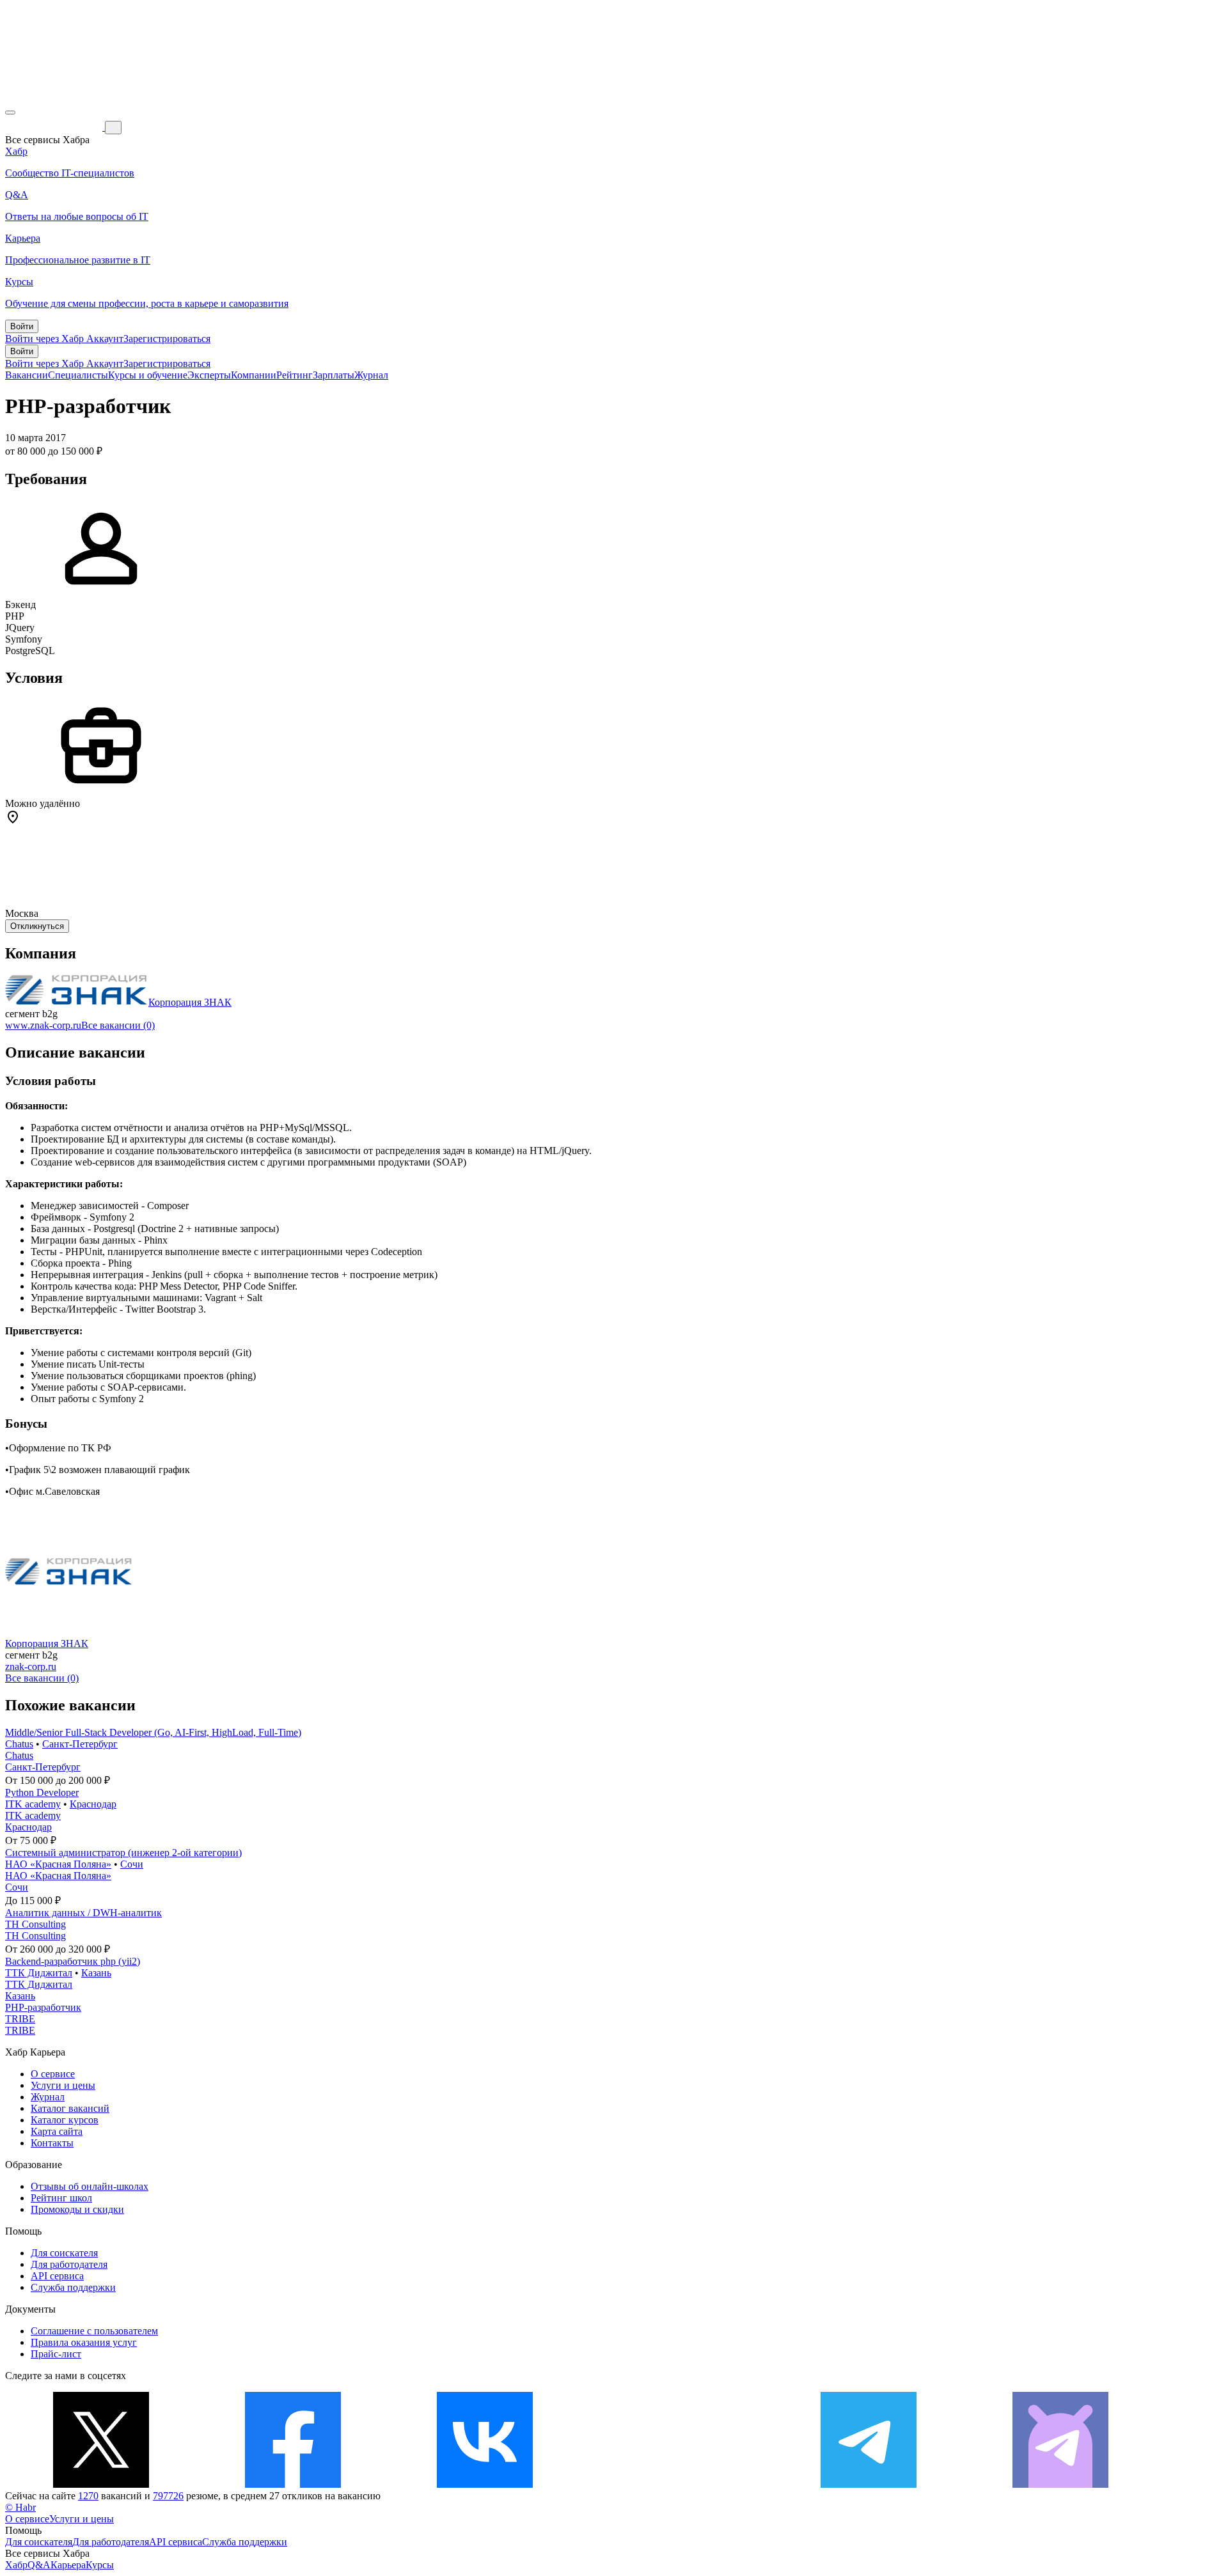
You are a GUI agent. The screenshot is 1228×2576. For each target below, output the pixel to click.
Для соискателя (64, 2253)
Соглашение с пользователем (94, 2331)
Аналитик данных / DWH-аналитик (83, 1913)
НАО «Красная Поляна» (58, 1864)
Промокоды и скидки (77, 2209)
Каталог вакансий (70, 2108)
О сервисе (53, 2074)
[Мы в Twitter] (101, 2484)
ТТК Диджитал (39, 1973)
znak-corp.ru (31, 1667)
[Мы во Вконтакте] (485, 2484)
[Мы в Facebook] (293, 2484)
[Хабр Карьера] (55, 127)
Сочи (132, 1864)
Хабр (16, 2565)
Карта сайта (57, 2131)
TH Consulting (35, 1924)
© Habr (20, 2507)
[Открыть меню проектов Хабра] (10, 113)
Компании (254, 375)
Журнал (371, 375)
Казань (96, 1973)
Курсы (100, 2565)
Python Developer (42, 1792)
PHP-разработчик (43, 2007)
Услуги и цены (63, 2085)
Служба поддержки (73, 2287)
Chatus (19, 1744)
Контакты (52, 2143)
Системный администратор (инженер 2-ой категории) (123, 1853)
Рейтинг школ (61, 2198)
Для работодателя (69, 2264)
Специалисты (78, 375)
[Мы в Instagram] (677, 2484)
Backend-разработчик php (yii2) (73, 1961)
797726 (168, 2496)
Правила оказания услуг (84, 2342)
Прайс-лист (56, 2354)
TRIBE (20, 2019)
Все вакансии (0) (118, 1025)
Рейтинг (295, 375)
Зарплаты (334, 375)
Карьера (68, 2565)
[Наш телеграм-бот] (1060, 2484)
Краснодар (93, 1804)
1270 (88, 2496)
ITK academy (33, 1804)
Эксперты (209, 375)
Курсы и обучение (148, 375)
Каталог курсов (65, 2120)
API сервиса (57, 2276)
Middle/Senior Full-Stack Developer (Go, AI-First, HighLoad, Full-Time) (153, 1732)
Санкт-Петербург (80, 1744)
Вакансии (27, 375)
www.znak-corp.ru (43, 1025)
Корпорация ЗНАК (190, 1002)
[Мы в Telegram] (869, 2484)
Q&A (39, 2565)
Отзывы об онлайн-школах (90, 2186)
